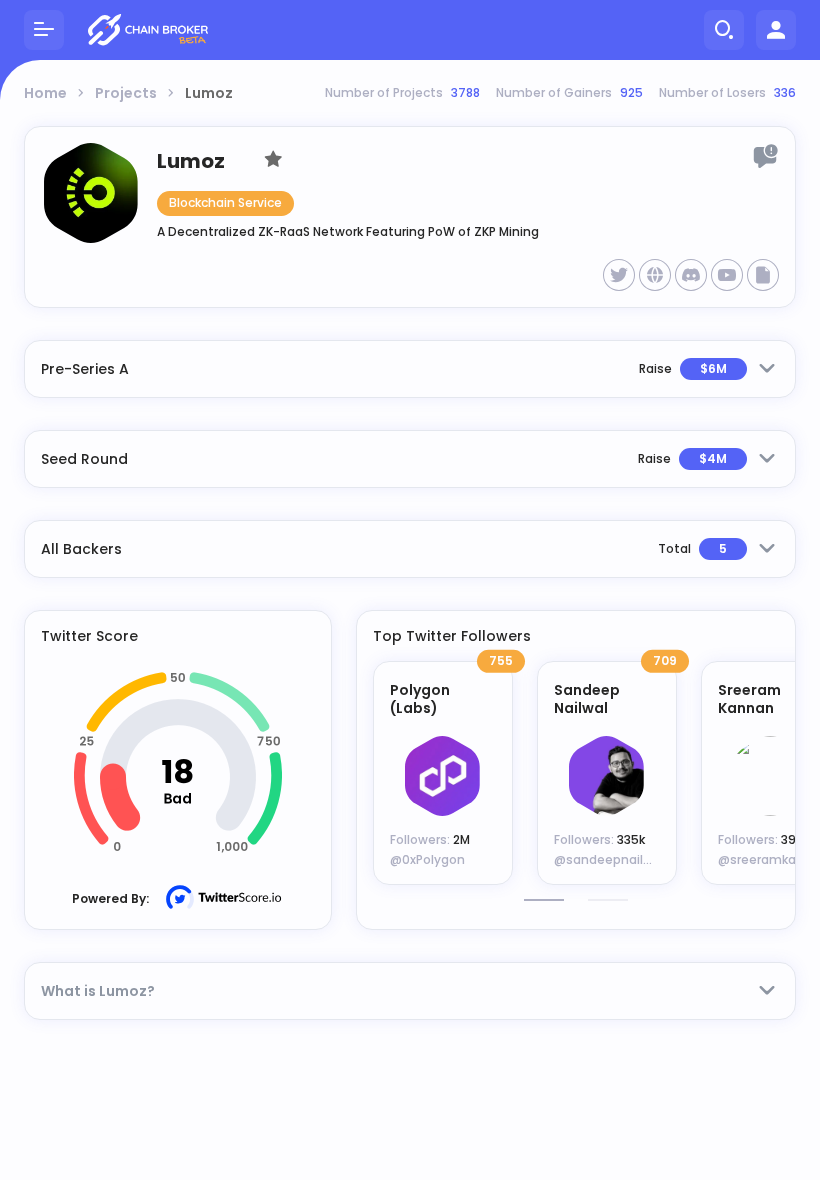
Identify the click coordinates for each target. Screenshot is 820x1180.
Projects (126, 93)
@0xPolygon (427, 859)
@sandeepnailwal (609, 859)
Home (45, 93)
